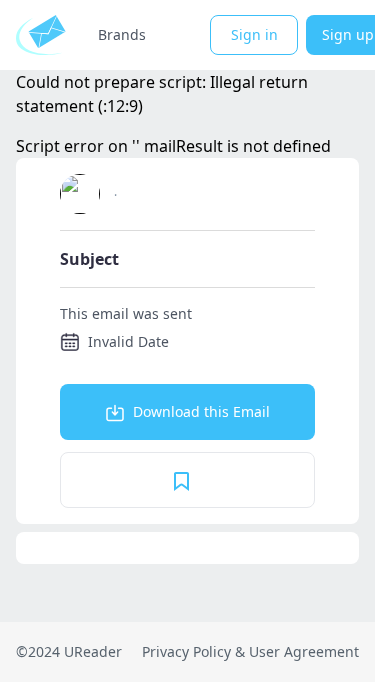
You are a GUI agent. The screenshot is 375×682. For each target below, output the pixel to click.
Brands (122, 34)
